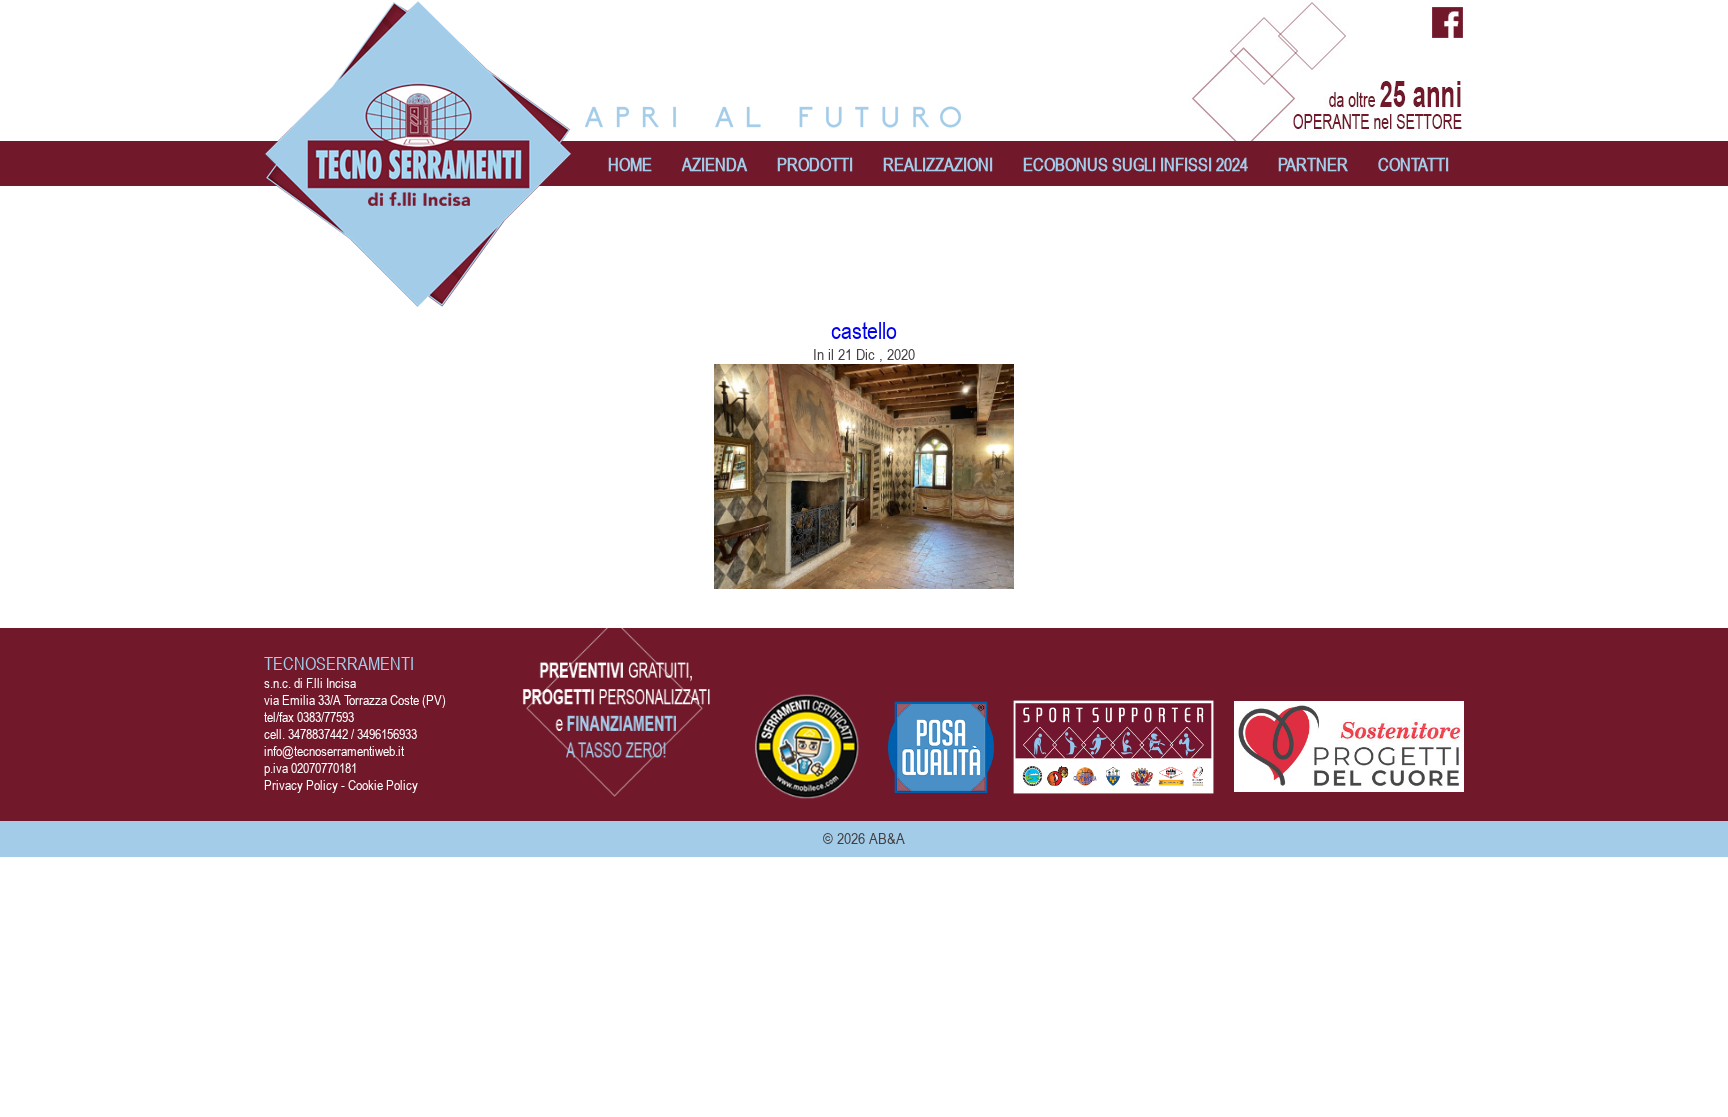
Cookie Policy (383, 784)
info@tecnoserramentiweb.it (334, 750)
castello (864, 330)
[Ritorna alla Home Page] (419, 297)
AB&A (887, 838)
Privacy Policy (301, 784)
